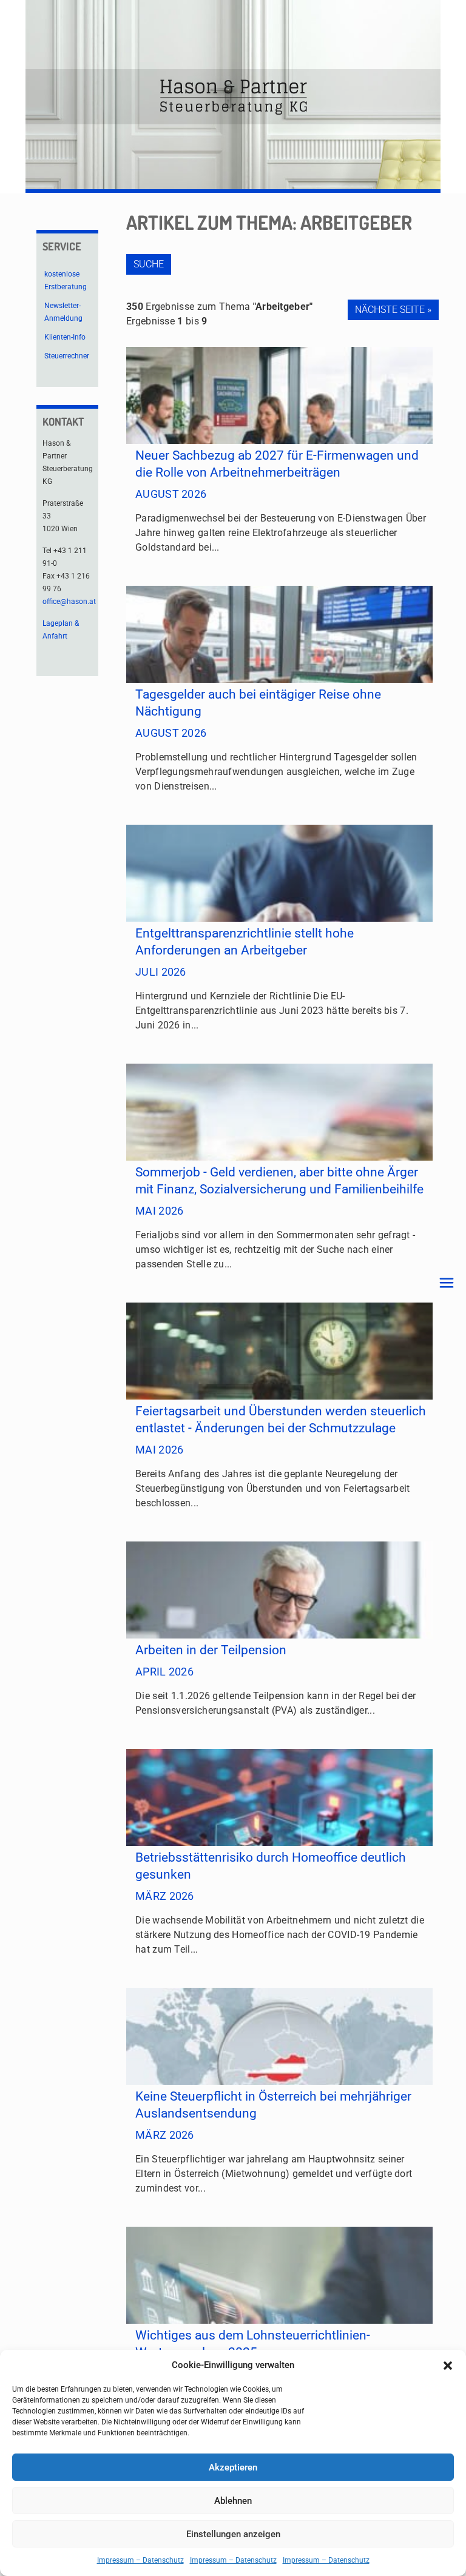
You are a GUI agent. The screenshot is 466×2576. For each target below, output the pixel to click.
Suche (149, 264)
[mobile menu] (447, 1283)
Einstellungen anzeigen (233, 2534)
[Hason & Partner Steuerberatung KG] (233, 97)
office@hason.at (69, 602)
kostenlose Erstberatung (66, 280)
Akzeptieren (233, 2467)
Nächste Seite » (393, 310)
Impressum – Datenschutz (140, 2560)
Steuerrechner (67, 356)
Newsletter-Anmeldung (63, 312)
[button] (448, 2366)
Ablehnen (233, 2501)
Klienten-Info (65, 337)
